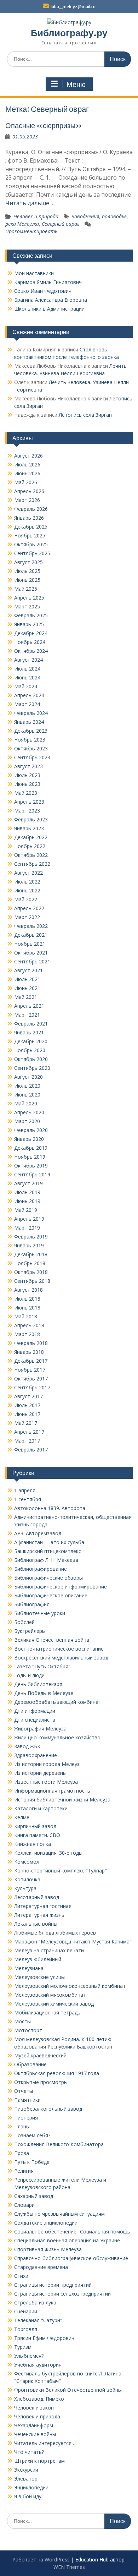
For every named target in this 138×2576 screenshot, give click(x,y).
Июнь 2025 (27, 580)
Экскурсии (26, 2470)
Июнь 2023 (27, 784)
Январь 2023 (29, 828)
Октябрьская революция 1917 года (57, 2073)
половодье (114, 216)
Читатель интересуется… (45, 2443)
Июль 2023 (27, 775)
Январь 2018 (29, 1352)
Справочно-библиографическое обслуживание (71, 2258)
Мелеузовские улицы (39, 1977)
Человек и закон (34, 2408)
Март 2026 (27, 500)
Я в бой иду (28, 2496)
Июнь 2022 (27, 890)
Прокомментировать (31, 231)
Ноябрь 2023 (30, 740)
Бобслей (24, 1622)
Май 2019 (26, 1210)
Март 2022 (27, 917)
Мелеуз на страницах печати (49, 1950)
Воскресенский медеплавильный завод (61, 1658)
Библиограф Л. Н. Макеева (46, 1560)
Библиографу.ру (69, 33)
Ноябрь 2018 (30, 1263)
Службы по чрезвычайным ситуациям (59, 2214)
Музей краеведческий (40, 2055)
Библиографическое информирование (61, 1587)
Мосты (22, 2021)
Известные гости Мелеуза (46, 1782)
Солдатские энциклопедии (46, 2223)
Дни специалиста (35, 1720)
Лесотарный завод (37, 1897)
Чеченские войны (35, 2434)
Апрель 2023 (29, 802)
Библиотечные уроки (40, 1613)
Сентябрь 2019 (32, 1174)
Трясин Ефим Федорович (44, 2338)
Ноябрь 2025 (30, 535)
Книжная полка (33, 1844)
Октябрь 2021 (31, 953)
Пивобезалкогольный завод (48, 2109)
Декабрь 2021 (31, 935)
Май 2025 (26, 589)
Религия (24, 2171)
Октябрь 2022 (31, 855)
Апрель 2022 (29, 908)
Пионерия (26, 2118)
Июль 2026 (27, 464)
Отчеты (24, 2091)
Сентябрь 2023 (32, 757)
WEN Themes (69, 2567)
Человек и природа (36, 216)
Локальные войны (36, 1924)
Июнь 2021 (27, 988)
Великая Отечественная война (52, 1640)
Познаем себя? (32, 2135)
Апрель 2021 (29, 1006)
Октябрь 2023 (31, 748)
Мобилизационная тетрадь (47, 2012)
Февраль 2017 (31, 1450)
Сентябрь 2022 (32, 864)
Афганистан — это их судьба (49, 1542)
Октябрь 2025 (31, 544)
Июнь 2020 (27, 1095)
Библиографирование (41, 1569)
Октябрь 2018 (31, 1272)
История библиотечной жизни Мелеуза (62, 1800)
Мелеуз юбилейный (38, 1959)
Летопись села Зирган (85, 415)
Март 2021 (27, 1015)
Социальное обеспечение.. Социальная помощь (72, 2232)
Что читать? (29, 2452)
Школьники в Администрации (49, 309)
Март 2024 (27, 704)
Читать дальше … (30, 203)
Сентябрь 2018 (32, 1281)
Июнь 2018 (27, 1308)
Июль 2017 (27, 1405)
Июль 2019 (27, 1192)
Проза (22, 2153)
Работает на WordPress (41, 2559)
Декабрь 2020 (31, 1041)
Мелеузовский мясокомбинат (50, 1995)
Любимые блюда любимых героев (55, 1933)
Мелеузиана (29, 1968)
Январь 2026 (29, 518)
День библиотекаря (38, 1684)
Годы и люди (29, 1675)
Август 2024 (28, 660)
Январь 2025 (29, 624)
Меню (76, 84)
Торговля (26, 2329)
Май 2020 (26, 1103)
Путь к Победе (32, 2162)
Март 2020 (27, 1121)
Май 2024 (26, 686)
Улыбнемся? (29, 2356)
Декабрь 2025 (31, 527)
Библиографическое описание (51, 1595)
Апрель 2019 (29, 1219)
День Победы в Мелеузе (44, 1693)
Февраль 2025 (31, 615)
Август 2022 (28, 873)
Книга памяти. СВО (37, 1835)
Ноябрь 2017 (30, 1370)
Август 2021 (28, 970)
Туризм (23, 2347)
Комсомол (27, 1862)
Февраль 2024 (31, 713)
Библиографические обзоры (48, 1578)
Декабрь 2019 (31, 1148)
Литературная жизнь (39, 1915)
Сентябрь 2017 (32, 1387)
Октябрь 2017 (31, 1379)
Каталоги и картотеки (41, 1808)
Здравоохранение (36, 1755)
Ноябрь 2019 (30, 1157)
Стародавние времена (41, 2267)
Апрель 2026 (29, 491)
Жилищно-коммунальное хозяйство (57, 1737)
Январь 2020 (29, 1139)
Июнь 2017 (27, 1414)
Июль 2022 (27, 882)
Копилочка (27, 1879)
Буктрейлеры (30, 1631)
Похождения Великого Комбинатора (59, 2144)
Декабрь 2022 (31, 837)
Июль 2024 (27, 669)
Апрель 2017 (29, 1432)
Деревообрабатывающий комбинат (58, 1702)
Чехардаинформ (34, 2425)
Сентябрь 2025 (32, 553)
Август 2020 (28, 1077)
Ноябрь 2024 (30, 642)
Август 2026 (28, 456)
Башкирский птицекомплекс (48, 1551)
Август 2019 (28, 1183)
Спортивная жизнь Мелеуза (48, 2249)
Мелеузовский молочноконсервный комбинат (70, 1986)
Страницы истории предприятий (53, 2285)
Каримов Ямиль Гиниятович (48, 282)
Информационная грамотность (52, 1791)
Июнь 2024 (27, 677)
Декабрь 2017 (31, 1361)
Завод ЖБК (27, 1746)
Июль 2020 (27, 1086)
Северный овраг (61, 224)
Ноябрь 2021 (30, 944)
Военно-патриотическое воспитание (59, 1649)
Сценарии (26, 2311)
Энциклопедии (31, 2487)
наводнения (85, 216)
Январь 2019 (29, 1245)
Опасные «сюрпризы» (44, 125)
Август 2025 (28, 562)
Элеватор (26, 2479)
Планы (22, 2126)
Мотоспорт (28, 2030)
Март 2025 (27, 606)
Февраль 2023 (31, 819)
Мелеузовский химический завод (54, 2004)
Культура (25, 1888)
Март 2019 (27, 1228)
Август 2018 (28, 1290)
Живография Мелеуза (40, 1729)
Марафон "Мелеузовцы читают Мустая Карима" (73, 1941)
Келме (22, 1817)
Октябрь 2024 (31, 651)
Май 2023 (26, 793)
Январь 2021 (29, 1032)
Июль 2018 (27, 1299)
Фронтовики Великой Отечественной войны (68, 2390)
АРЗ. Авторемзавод (38, 1533)
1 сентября (28, 1499)
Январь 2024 (29, 722)
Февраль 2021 (31, 1024)
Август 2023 (28, 766)
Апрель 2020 (29, 1112)
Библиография (32, 1604)
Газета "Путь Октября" (42, 1666)
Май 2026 (26, 482)
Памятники (27, 2100)
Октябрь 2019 (31, 1166)
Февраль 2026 (31, 509)
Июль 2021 (27, 979)
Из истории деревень (40, 1773)
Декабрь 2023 (31, 731)
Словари (24, 2205)
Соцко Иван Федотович (43, 291)
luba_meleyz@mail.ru (73, 7)
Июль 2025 (27, 571)
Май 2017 (26, 1423)
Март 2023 (27, 811)
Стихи (21, 2276)
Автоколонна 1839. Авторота (50, 1508)
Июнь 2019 (27, 1201)
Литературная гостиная (43, 1906)
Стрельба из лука (35, 2302)
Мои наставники (34, 273)
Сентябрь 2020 (32, 1068)
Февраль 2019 (31, 1237)
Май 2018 (26, 1316)
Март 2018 (27, 1334)
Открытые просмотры (41, 2082)
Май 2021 (26, 997)
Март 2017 (27, 1441)
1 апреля (25, 1490)
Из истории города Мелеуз (47, 1764)
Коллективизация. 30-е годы (48, 1853)
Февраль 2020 (31, 1130)
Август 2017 (28, 1396)
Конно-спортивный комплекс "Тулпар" (61, 1871)
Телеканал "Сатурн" (38, 2320)
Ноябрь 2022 (30, 846)
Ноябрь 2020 (30, 1050)
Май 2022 (26, 899)
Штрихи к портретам (39, 2461)
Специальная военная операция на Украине (67, 2240)
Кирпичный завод (35, 1826)
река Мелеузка (22, 224)
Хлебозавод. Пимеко (39, 2399)
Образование (30, 2064)
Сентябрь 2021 (32, 961)
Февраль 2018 (31, 1343)
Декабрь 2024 (31, 633)
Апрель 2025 (29, 598)
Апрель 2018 (29, 1325)
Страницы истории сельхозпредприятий (62, 2294)
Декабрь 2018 (31, 1254)
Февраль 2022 (31, 926)
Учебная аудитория (38, 2365)
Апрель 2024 (29, 695)
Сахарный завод (34, 2196)
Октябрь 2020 (31, 1059)
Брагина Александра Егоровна (51, 300)
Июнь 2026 (27, 473)
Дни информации (35, 1711)
